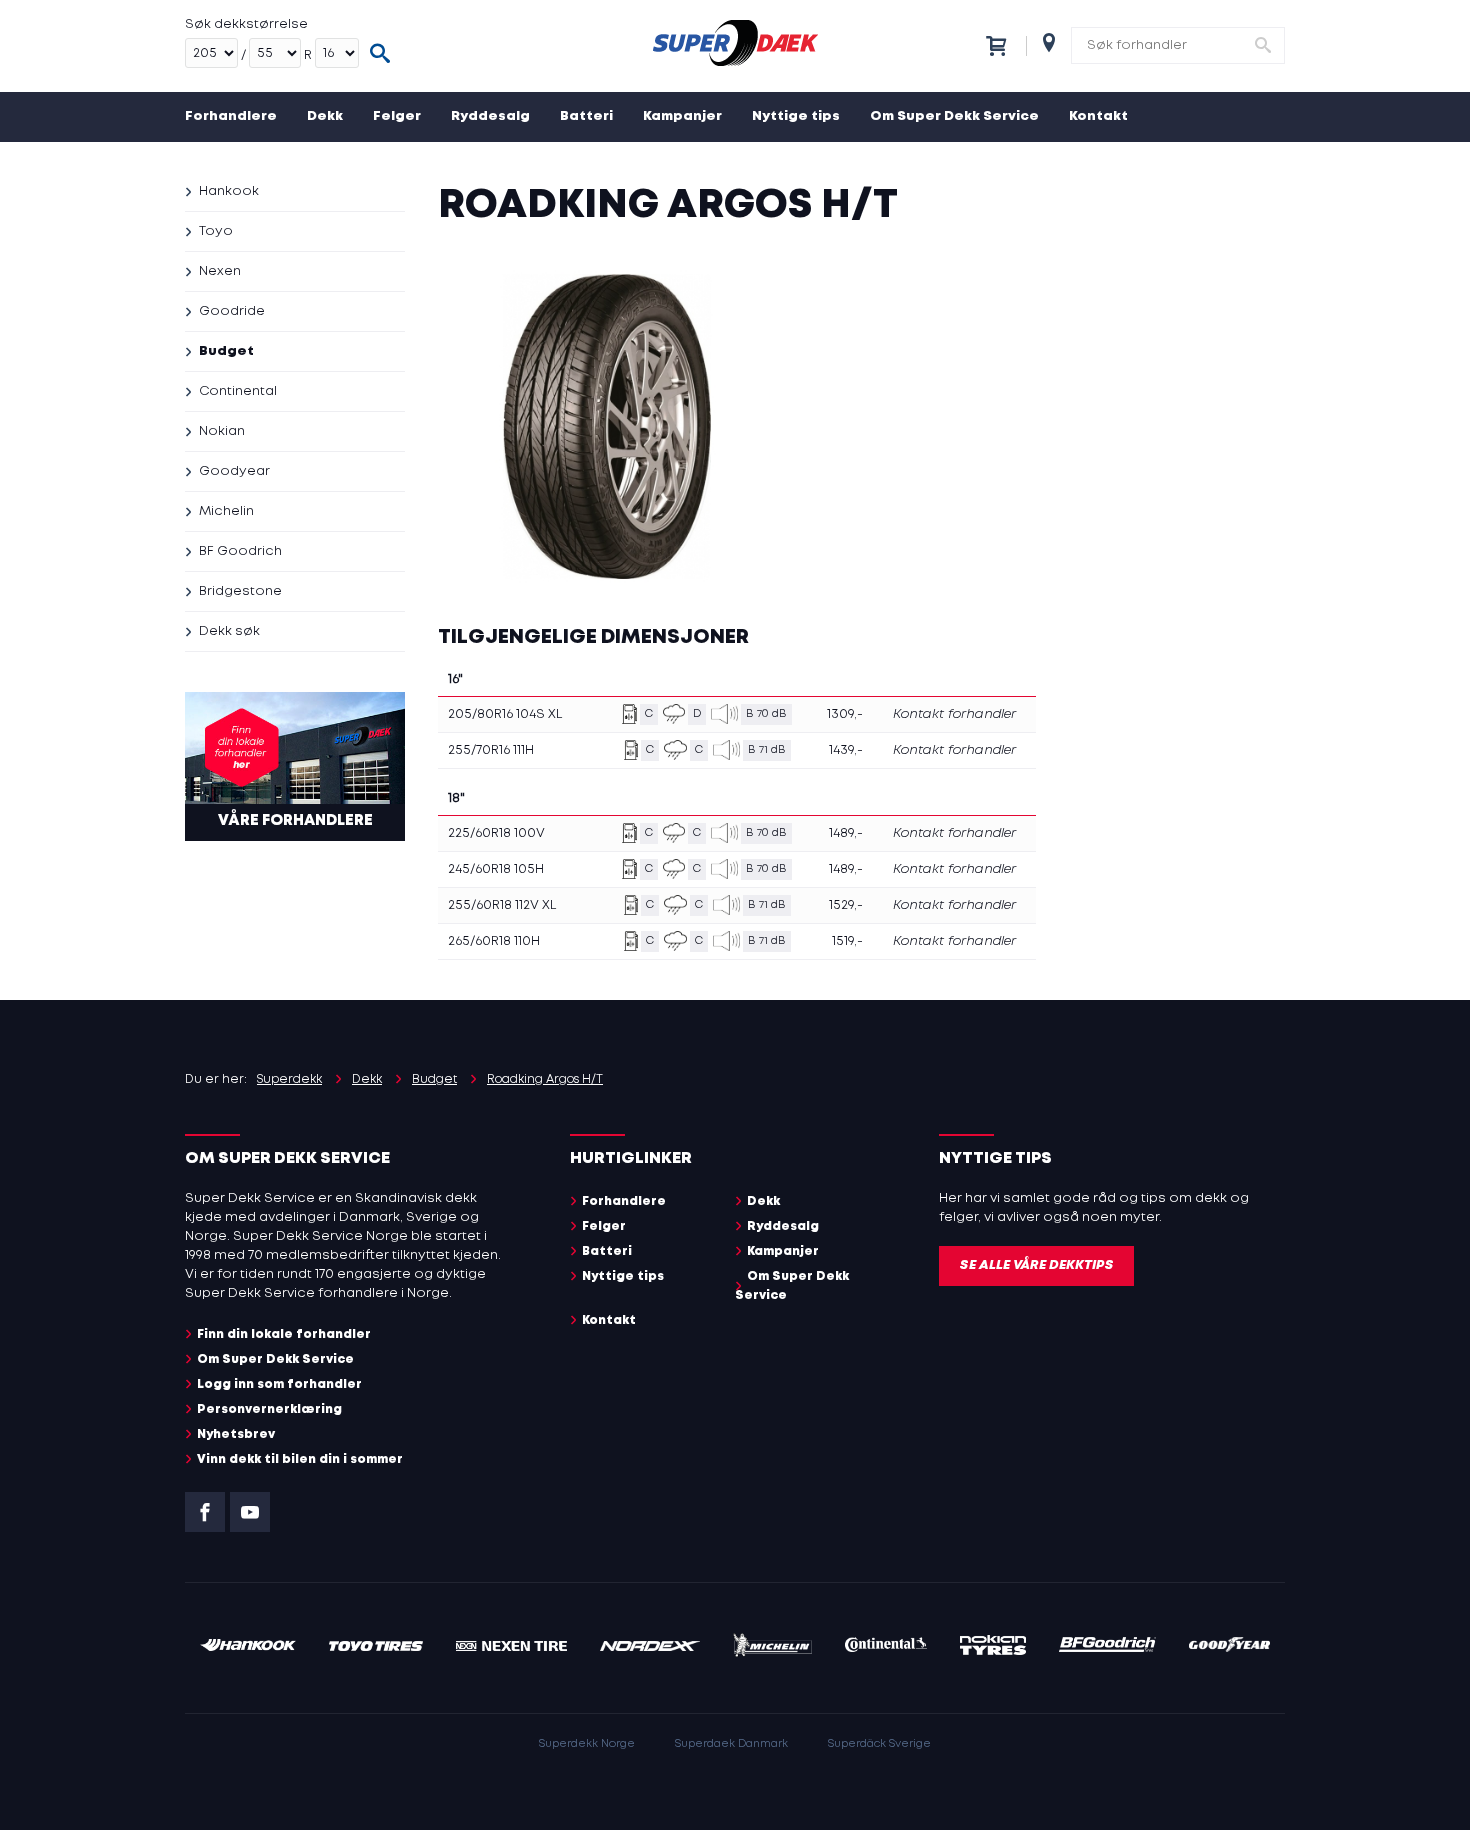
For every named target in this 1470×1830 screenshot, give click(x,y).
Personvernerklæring (269, 1409)
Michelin (226, 511)
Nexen (220, 271)
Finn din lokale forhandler (284, 1334)
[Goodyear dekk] (1229, 1647)
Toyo (216, 231)
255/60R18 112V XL (502, 905)
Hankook (229, 191)
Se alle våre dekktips (1036, 1265)
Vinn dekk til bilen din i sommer (300, 1459)
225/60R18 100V (496, 833)
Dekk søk (229, 631)
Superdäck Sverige (879, 1744)
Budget (226, 351)
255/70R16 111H (491, 750)
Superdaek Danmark (731, 1744)
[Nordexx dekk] (650, 1647)
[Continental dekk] (886, 1647)
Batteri (586, 116)
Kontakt (1098, 116)
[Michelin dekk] (772, 1648)
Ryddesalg (490, 116)
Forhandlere (231, 116)
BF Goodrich (240, 551)
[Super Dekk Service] (735, 46)
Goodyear (234, 471)
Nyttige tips (796, 116)
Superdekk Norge (587, 1744)
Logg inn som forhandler (279, 1384)
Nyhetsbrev (236, 1434)
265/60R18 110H (494, 941)
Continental (238, 391)
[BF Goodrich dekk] (1108, 1647)
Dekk (325, 116)
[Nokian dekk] (993, 1648)
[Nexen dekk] (511, 1647)
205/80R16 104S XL (505, 714)
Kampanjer (682, 116)
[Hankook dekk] (248, 1647)
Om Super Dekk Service (954, 116)
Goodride (232, 311)
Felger (397, 116)
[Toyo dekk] (376, 1647)
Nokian (222, 431)
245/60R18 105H (496, 869)
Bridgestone (240, 591)
